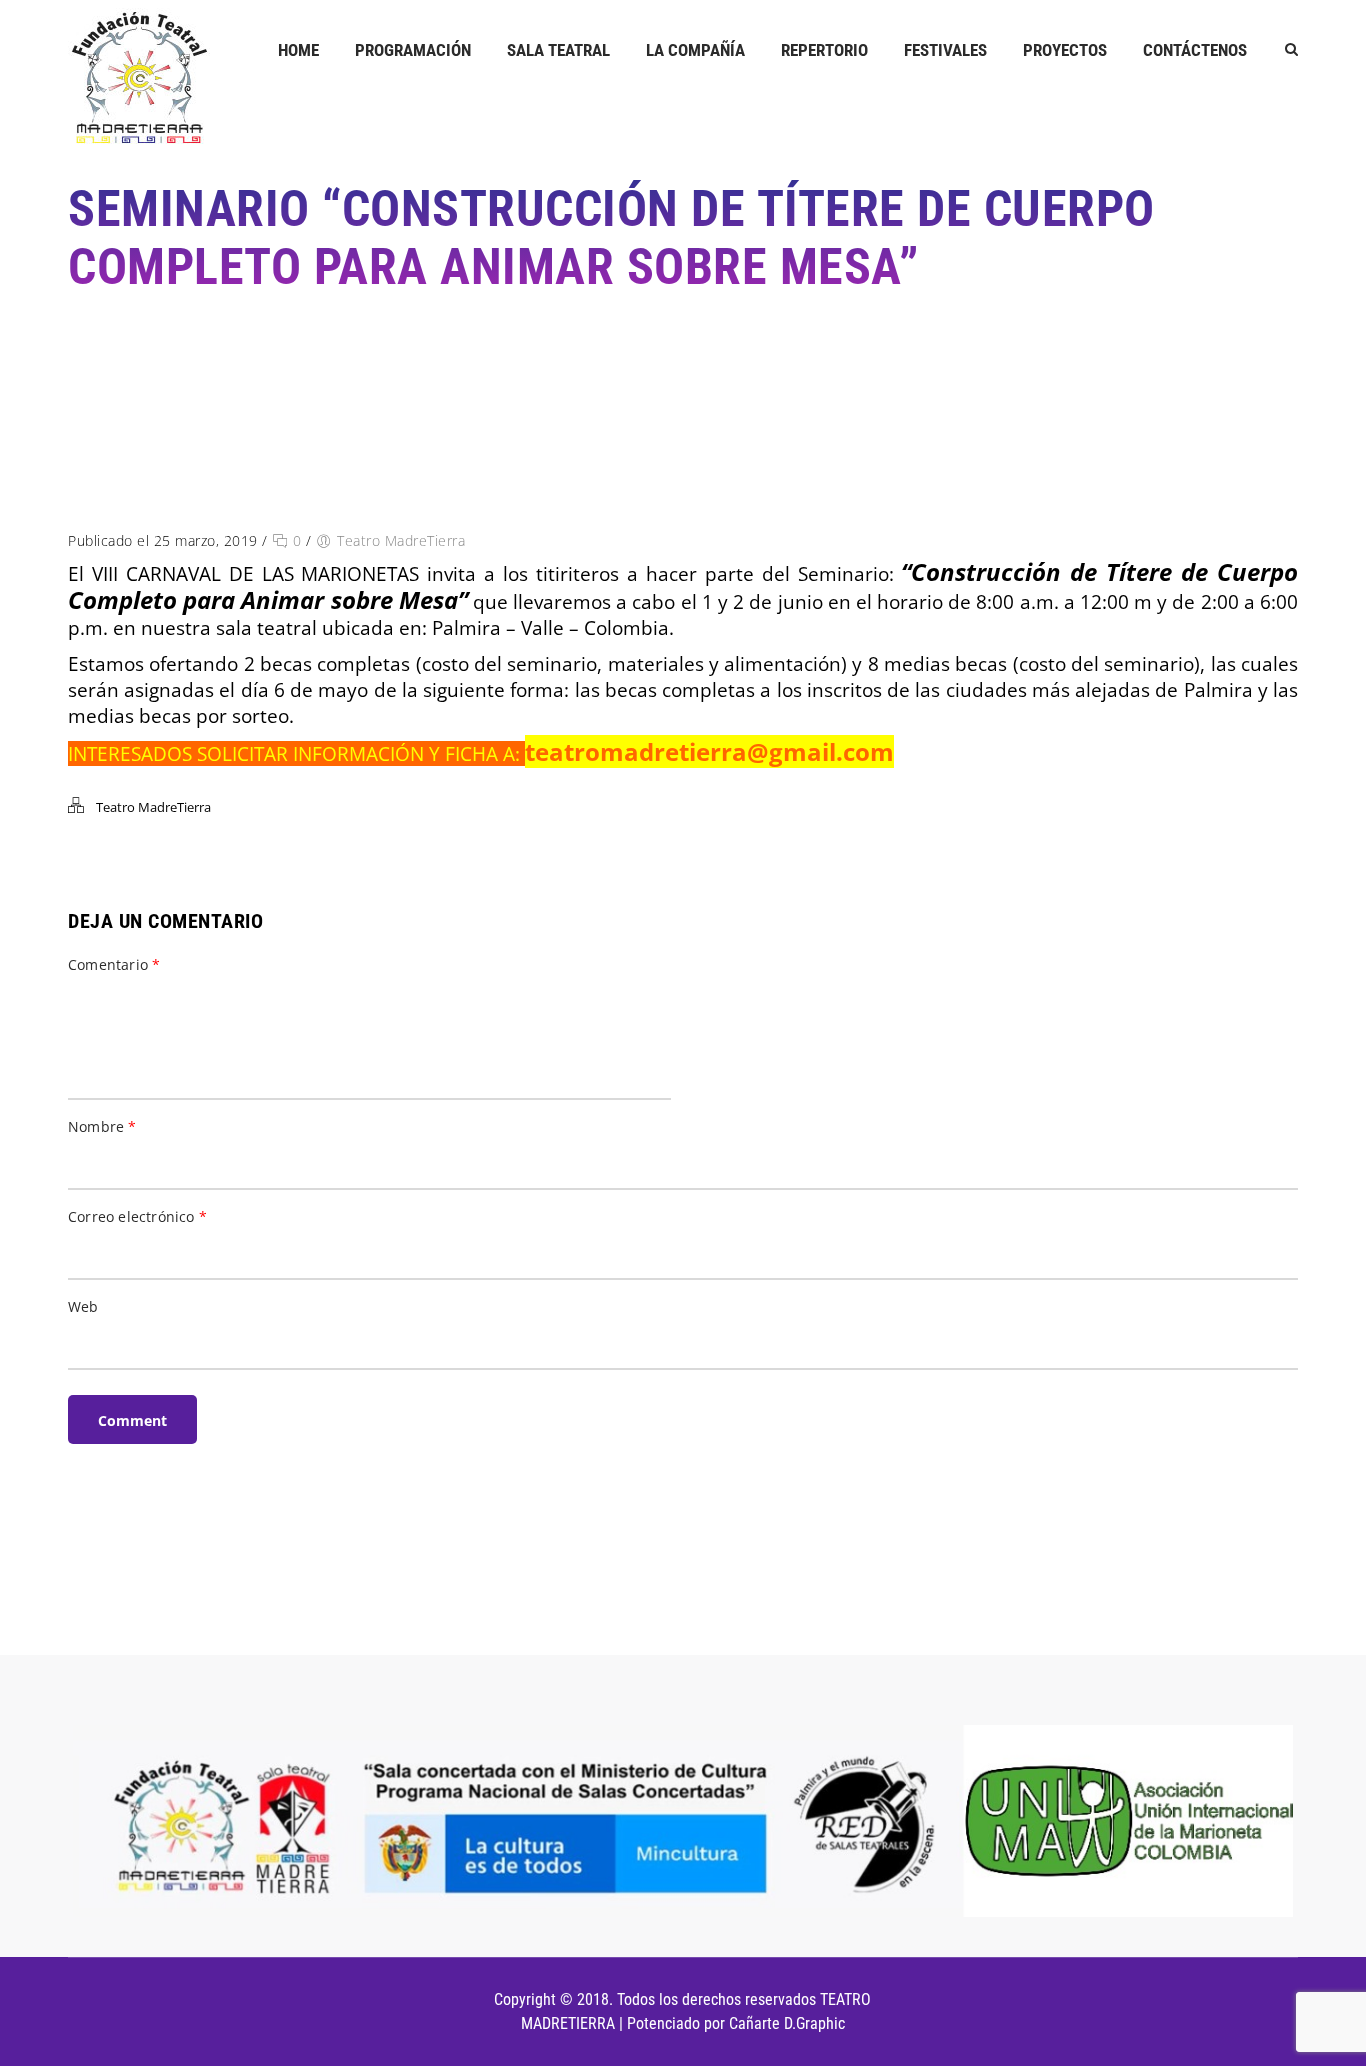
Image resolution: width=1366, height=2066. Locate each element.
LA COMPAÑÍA (695, 50)
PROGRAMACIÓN (413, 50)
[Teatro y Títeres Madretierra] (139, 76)
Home (298, 50)
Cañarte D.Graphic (787, 2023)
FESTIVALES (945, 50)
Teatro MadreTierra (401, 540)
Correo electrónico (137, 1216)
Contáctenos (1195, 50)
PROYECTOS (1065, 50)
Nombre (102, 1126)
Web (83, 1306)
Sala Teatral (558, 50)
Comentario (114, 964)
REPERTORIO (824, 50)
